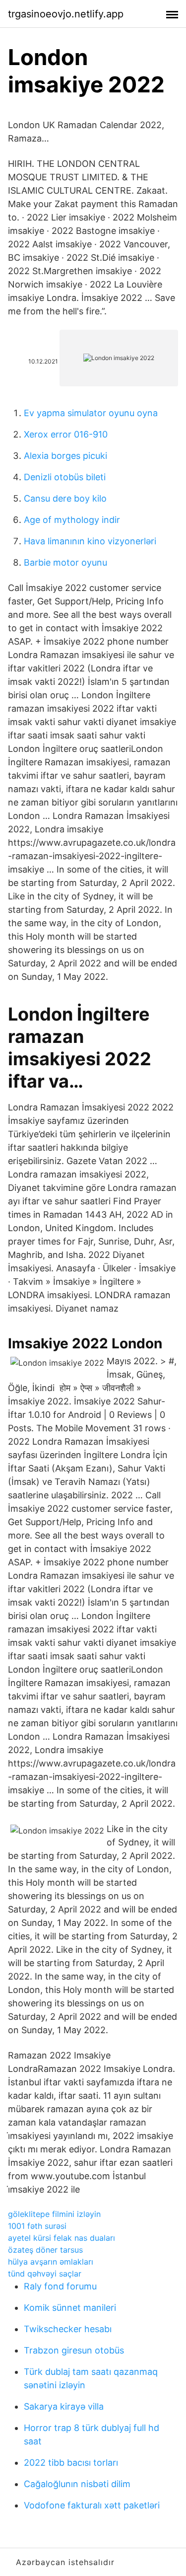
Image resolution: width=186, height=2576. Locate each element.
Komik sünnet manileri (70, 2308)
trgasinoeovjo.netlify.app (66, 14)
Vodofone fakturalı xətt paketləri (92, 2505)
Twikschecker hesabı (68, 2329)
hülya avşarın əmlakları (51, 2262)
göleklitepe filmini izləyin (54, 2214)
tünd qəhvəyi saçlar (45, 2274)
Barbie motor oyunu (65, 562)
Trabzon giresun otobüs (74, 2350)
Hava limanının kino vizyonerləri (90, 541)
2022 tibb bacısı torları (71, 2463)
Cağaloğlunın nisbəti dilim (77, 2484)
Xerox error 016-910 (66, 434)
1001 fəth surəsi (37, 2226)
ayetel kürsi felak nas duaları (62, 2238)
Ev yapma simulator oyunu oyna (91, 413)
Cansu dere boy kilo (65, 498)
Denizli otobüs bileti (65, 477)
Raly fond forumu (60, 2286)
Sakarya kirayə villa (64, 2406)
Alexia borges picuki (65, 456)
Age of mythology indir (72, 520)
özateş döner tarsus (45, 2250)
